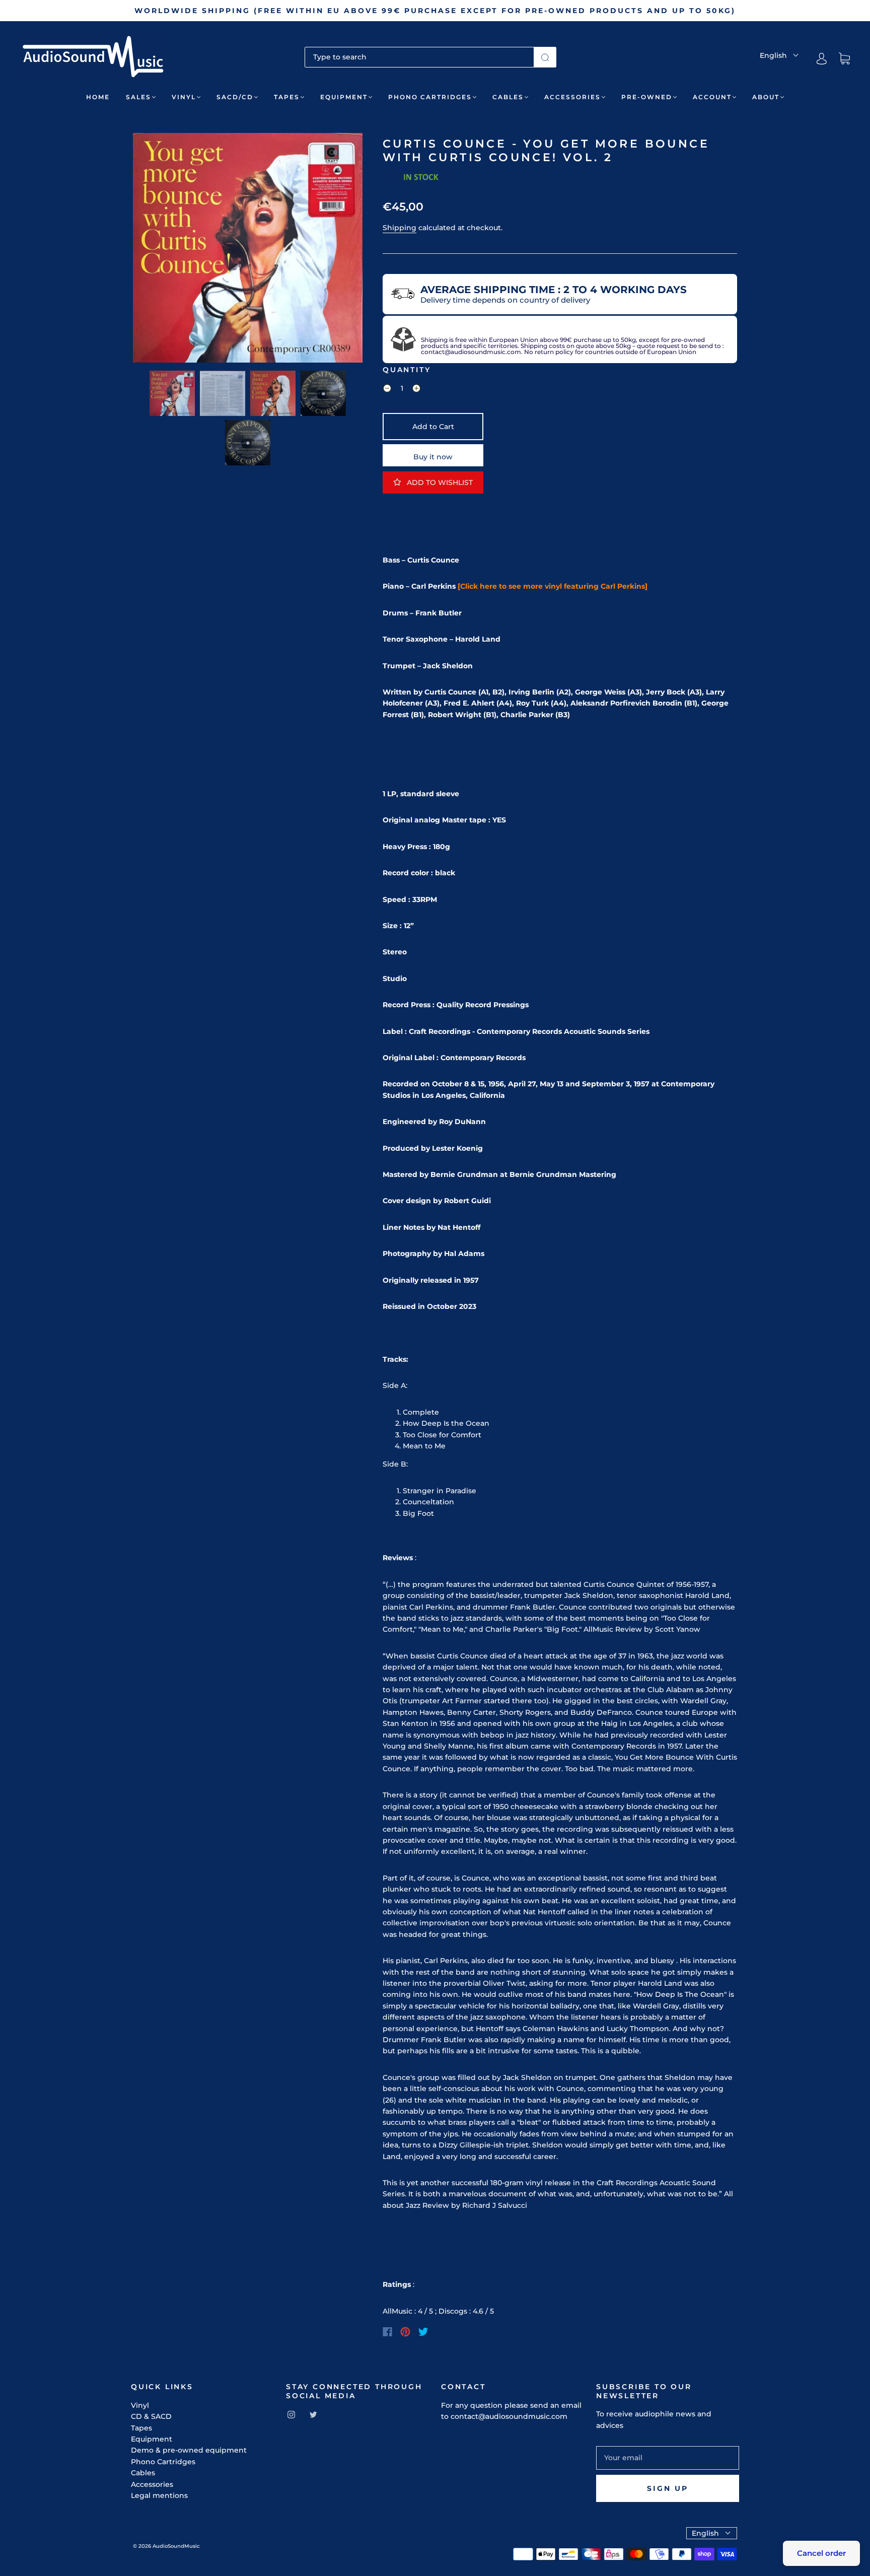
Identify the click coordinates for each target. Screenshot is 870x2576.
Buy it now (433, 457)
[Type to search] (419, 57)
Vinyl (184, 97)
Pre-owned (647, 97)
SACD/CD (235, 97)
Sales (138, 97)
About (766, 97)
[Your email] (668, 2458)
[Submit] (545, 57)
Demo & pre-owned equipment (189, 2450)
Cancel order (821, 2553)
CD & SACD (151, 2416)
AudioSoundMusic (176, 2546)
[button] (156, 250)
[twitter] (313, 2414)
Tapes (287, 97)
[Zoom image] (248, 250)
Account (712, 97)
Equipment (344, 97)
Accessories (572, 97)
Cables (508, 97)
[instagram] (291, 2414)
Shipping (400, 228)
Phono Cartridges (430, 97)
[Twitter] (423, 2332)
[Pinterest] (405, 2332)
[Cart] (844, 59)
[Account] (822, 58)
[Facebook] (387, 2332)
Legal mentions (159, 2495)
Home (98, 97)
